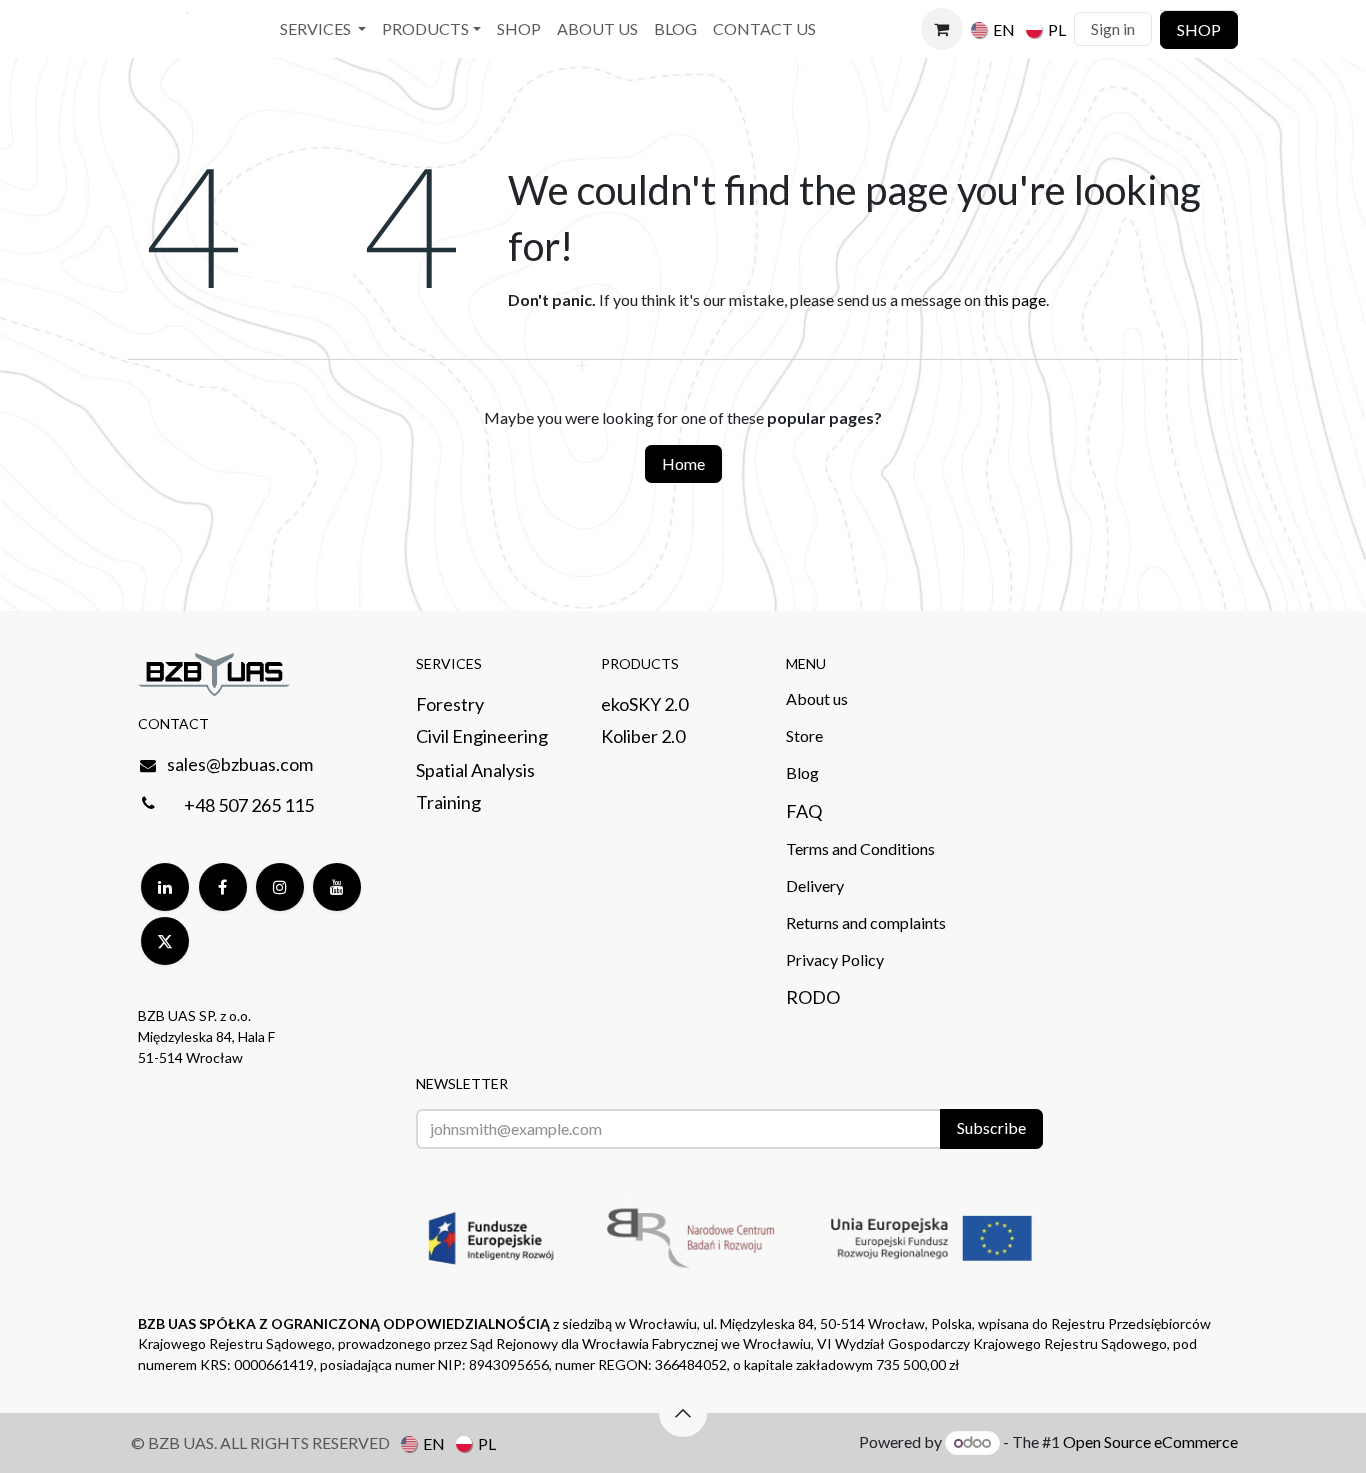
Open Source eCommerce (1150, 1441)
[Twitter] (165, 941)
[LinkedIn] (165, 887)
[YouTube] (337, 887)
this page (1015, 299)
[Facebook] (223, 887)
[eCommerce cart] (942, 29)
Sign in (1113, 28)
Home (683, 463)
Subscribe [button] (991, 1127)
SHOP (1199, 29)
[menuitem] (323, 29)
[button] (683, 1413)
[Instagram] (280, 887)
